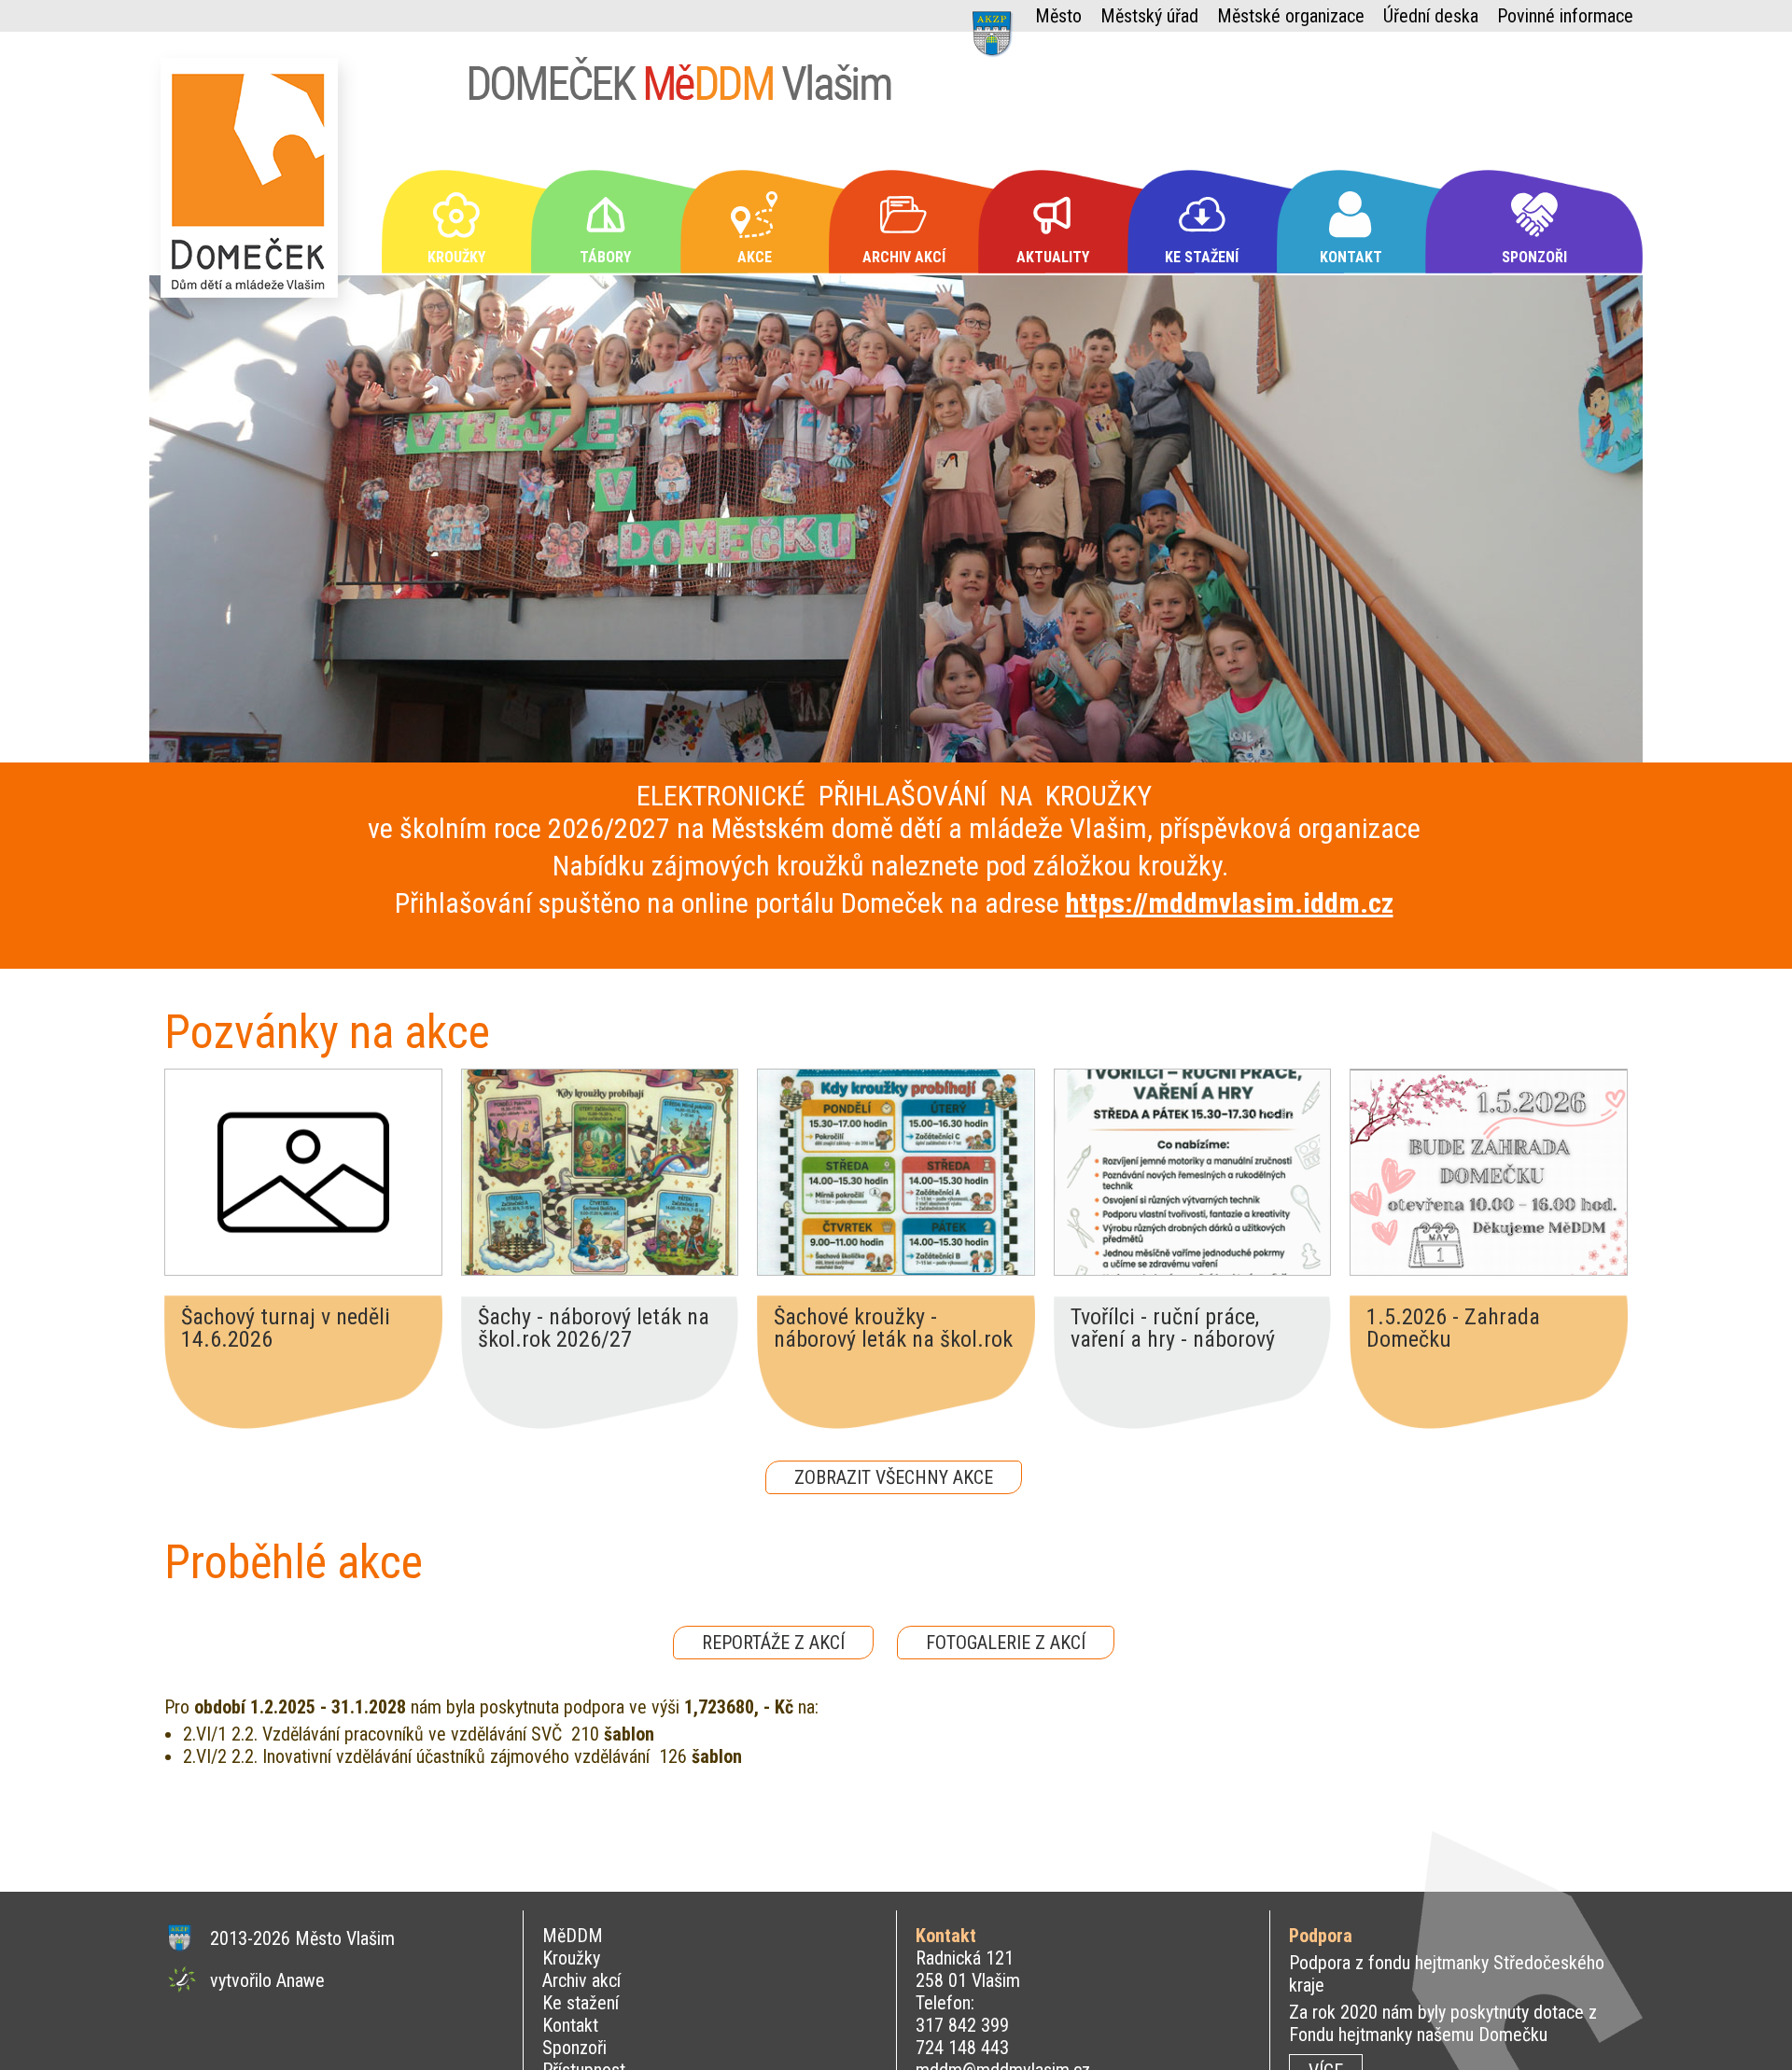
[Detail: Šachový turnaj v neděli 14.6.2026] (303, 1172)
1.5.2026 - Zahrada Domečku (1453, 1328)
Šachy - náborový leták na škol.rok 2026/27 (594, 1328)
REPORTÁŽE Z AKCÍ (773, 1643)
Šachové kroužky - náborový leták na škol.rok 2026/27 (893, 1328)
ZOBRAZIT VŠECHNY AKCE (894, 1477)
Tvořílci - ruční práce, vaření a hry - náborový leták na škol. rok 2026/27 (1190, 1328)
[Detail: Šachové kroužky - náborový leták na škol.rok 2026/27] (896, 1172)
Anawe (301, 1980)
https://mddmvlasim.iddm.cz (1230, 903)
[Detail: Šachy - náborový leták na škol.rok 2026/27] (600, 1172)
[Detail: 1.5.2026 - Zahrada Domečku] (1489, 1172)
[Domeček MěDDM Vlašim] (254, 186)
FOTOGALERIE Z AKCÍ (1006, 1643)
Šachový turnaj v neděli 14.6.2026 (286, 1328)
